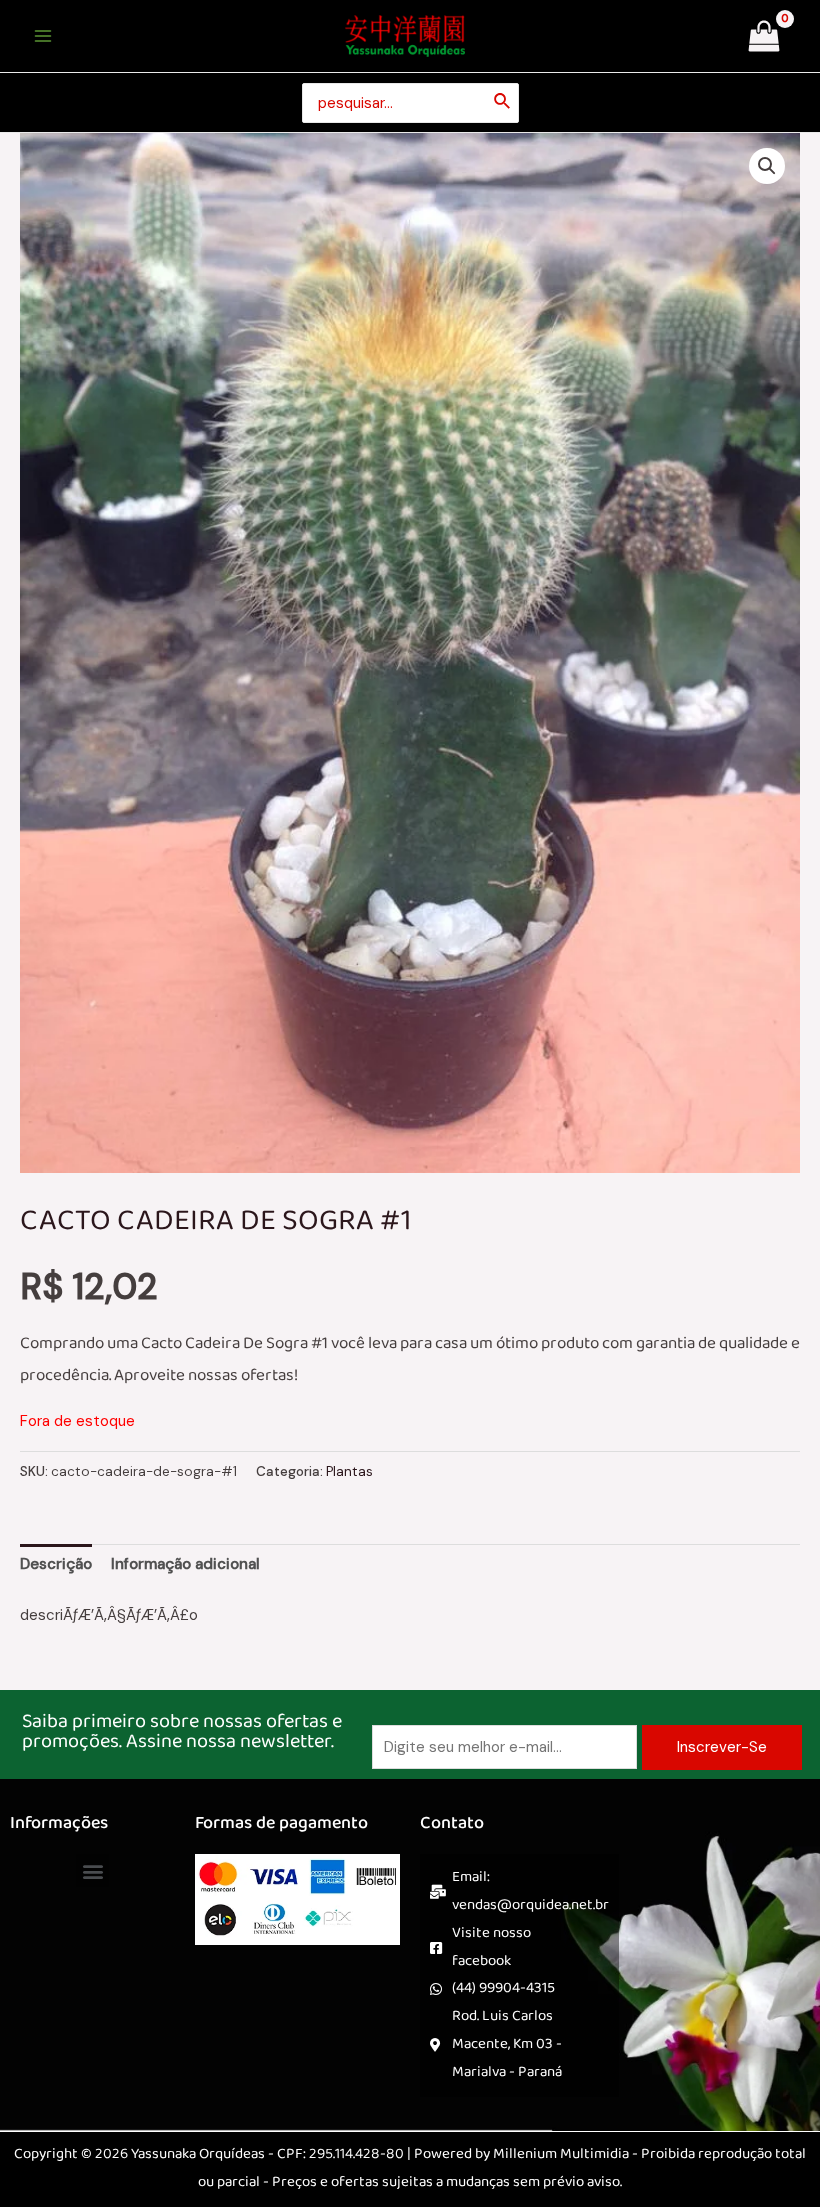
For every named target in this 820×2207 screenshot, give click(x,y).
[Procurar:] (410, 103)
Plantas (349, 1471)
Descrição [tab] (56, 1564)
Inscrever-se (722, 1747)
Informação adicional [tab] (185, 1564)
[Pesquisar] (503, 103)
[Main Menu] (42, 36)
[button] (767, 166)
